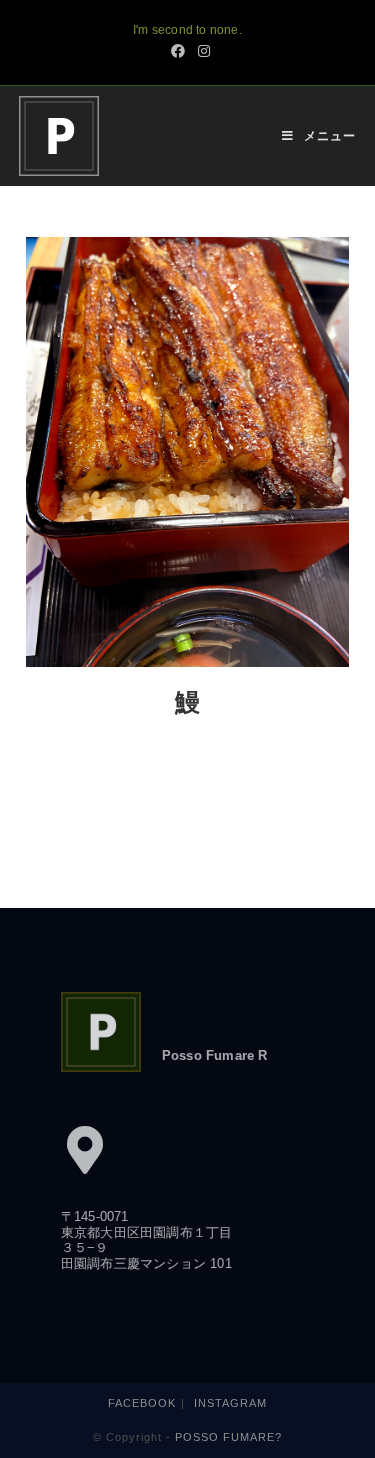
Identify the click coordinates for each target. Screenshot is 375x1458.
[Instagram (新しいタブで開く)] (201, 51)
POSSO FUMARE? (228, 1437)
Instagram (230, 1403)
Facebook (142, 1403)
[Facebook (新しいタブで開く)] (178, 51)
